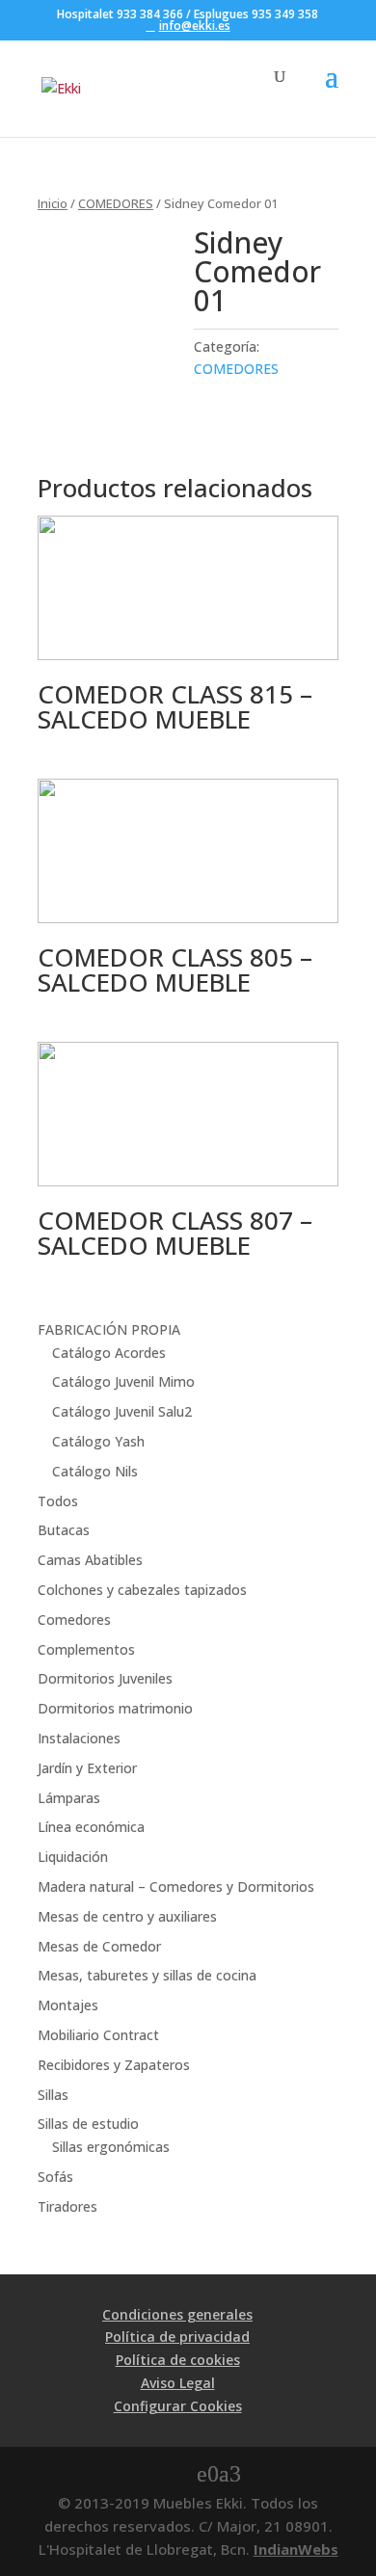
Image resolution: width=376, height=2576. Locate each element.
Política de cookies (178, 2360)
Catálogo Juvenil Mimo (123, 1381)
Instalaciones (79, 1738)
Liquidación (73, 1857)
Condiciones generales (177, 2314)
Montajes (68, 2005)
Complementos (86, 1649)
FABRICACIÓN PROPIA (109, 1329)
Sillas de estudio (88, 2124)
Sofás (55, 2177)
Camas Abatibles (90, 1560)
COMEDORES (116, 203)
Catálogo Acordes (109, 1353)
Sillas (53, 2095)
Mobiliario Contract (98, 2035)
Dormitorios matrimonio (115, 1708)
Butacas (64, 1530)
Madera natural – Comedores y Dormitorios (176, 1886)
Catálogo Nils (95, 1471)
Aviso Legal (178, 2383)
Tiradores (67, 2206)
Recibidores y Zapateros (114, 2065)
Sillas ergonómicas (111, 2147)
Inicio (53, 203)
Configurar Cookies (178, 2406)
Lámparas (69, 1798)
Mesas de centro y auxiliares (127, 1916)
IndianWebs (296, 2549)
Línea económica (91, 1827)
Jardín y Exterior (87, 1768)
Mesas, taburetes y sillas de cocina (147, 1975)
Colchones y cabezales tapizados (142, 1590)
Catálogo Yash (98, 1441)
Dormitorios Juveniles (105, 1678)
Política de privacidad (177, 2337)
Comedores (74, 1620)
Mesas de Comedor (99, 1946)
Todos (58, 1501)
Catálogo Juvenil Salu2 (122, 1411)
